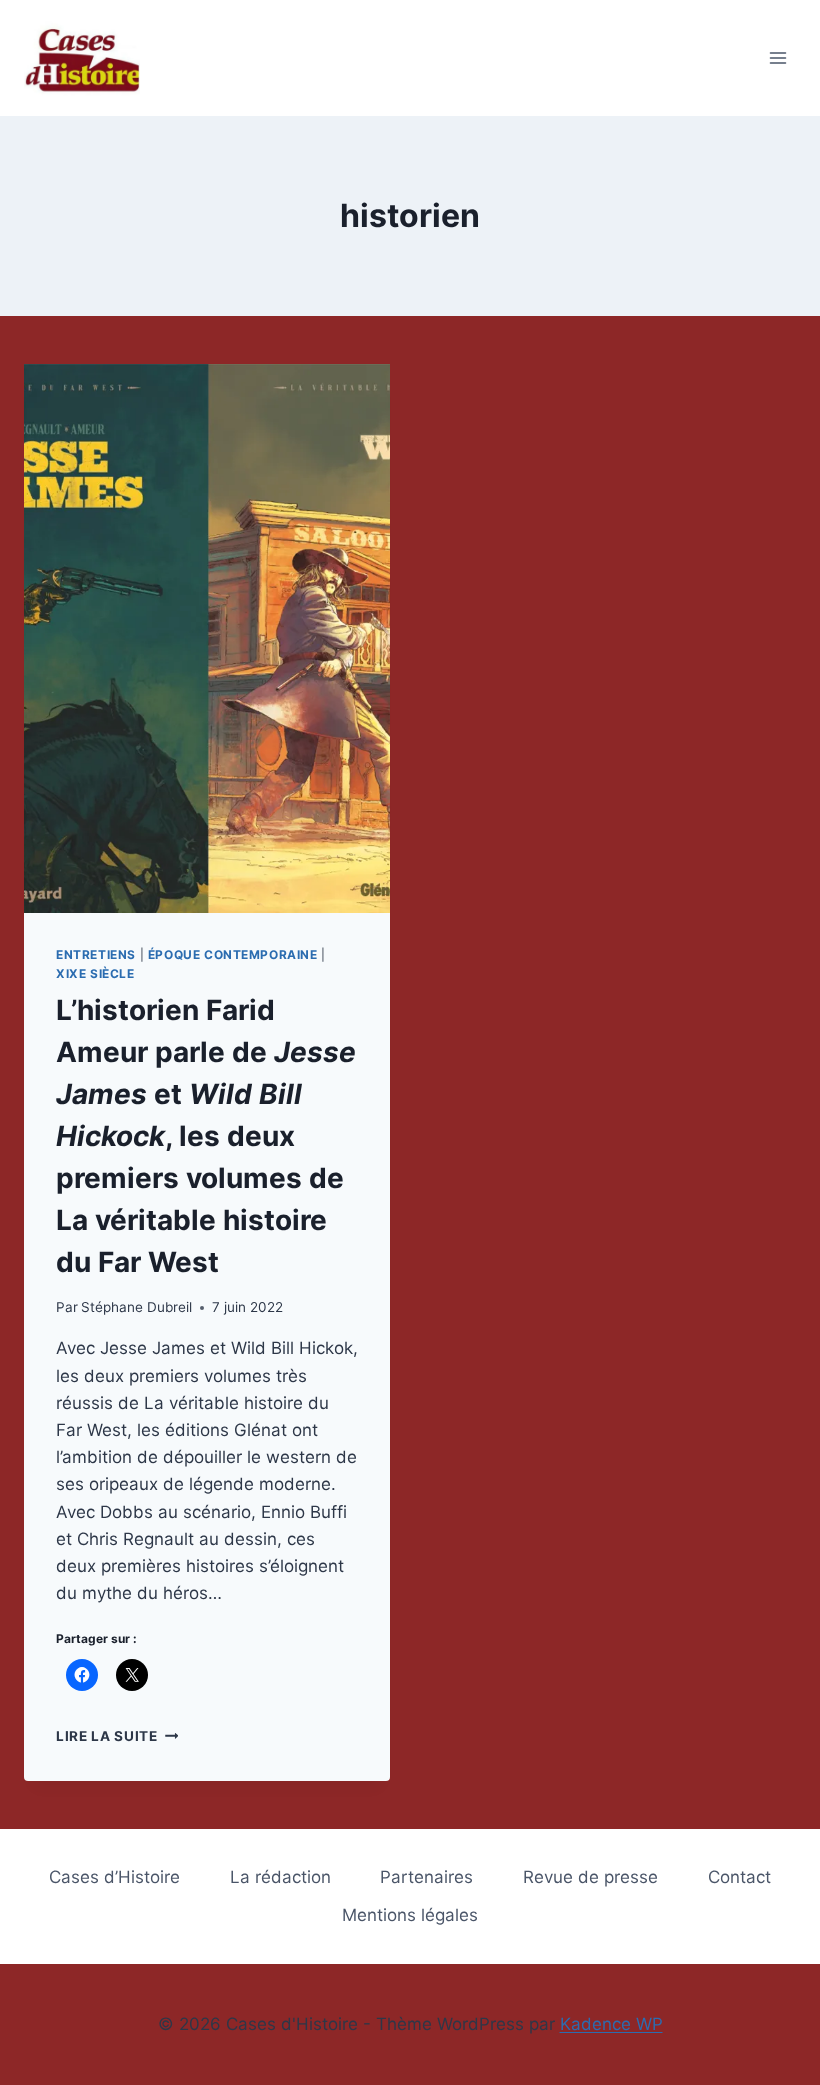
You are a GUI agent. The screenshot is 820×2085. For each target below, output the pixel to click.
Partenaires (426, 1877)
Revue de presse (590, 1877)
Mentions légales (410, 1915)
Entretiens (96, 954)
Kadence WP (611, 2024)
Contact (739, 1877)
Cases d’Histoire (114, 1877)
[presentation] (207, 638)
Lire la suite (117, 1736)
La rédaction (280, 1877)
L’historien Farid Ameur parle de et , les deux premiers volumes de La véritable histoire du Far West (206, 1136)
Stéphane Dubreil (136, 1307)
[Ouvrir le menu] (777, 57)
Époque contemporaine (233, 954)
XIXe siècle (95, 973)
